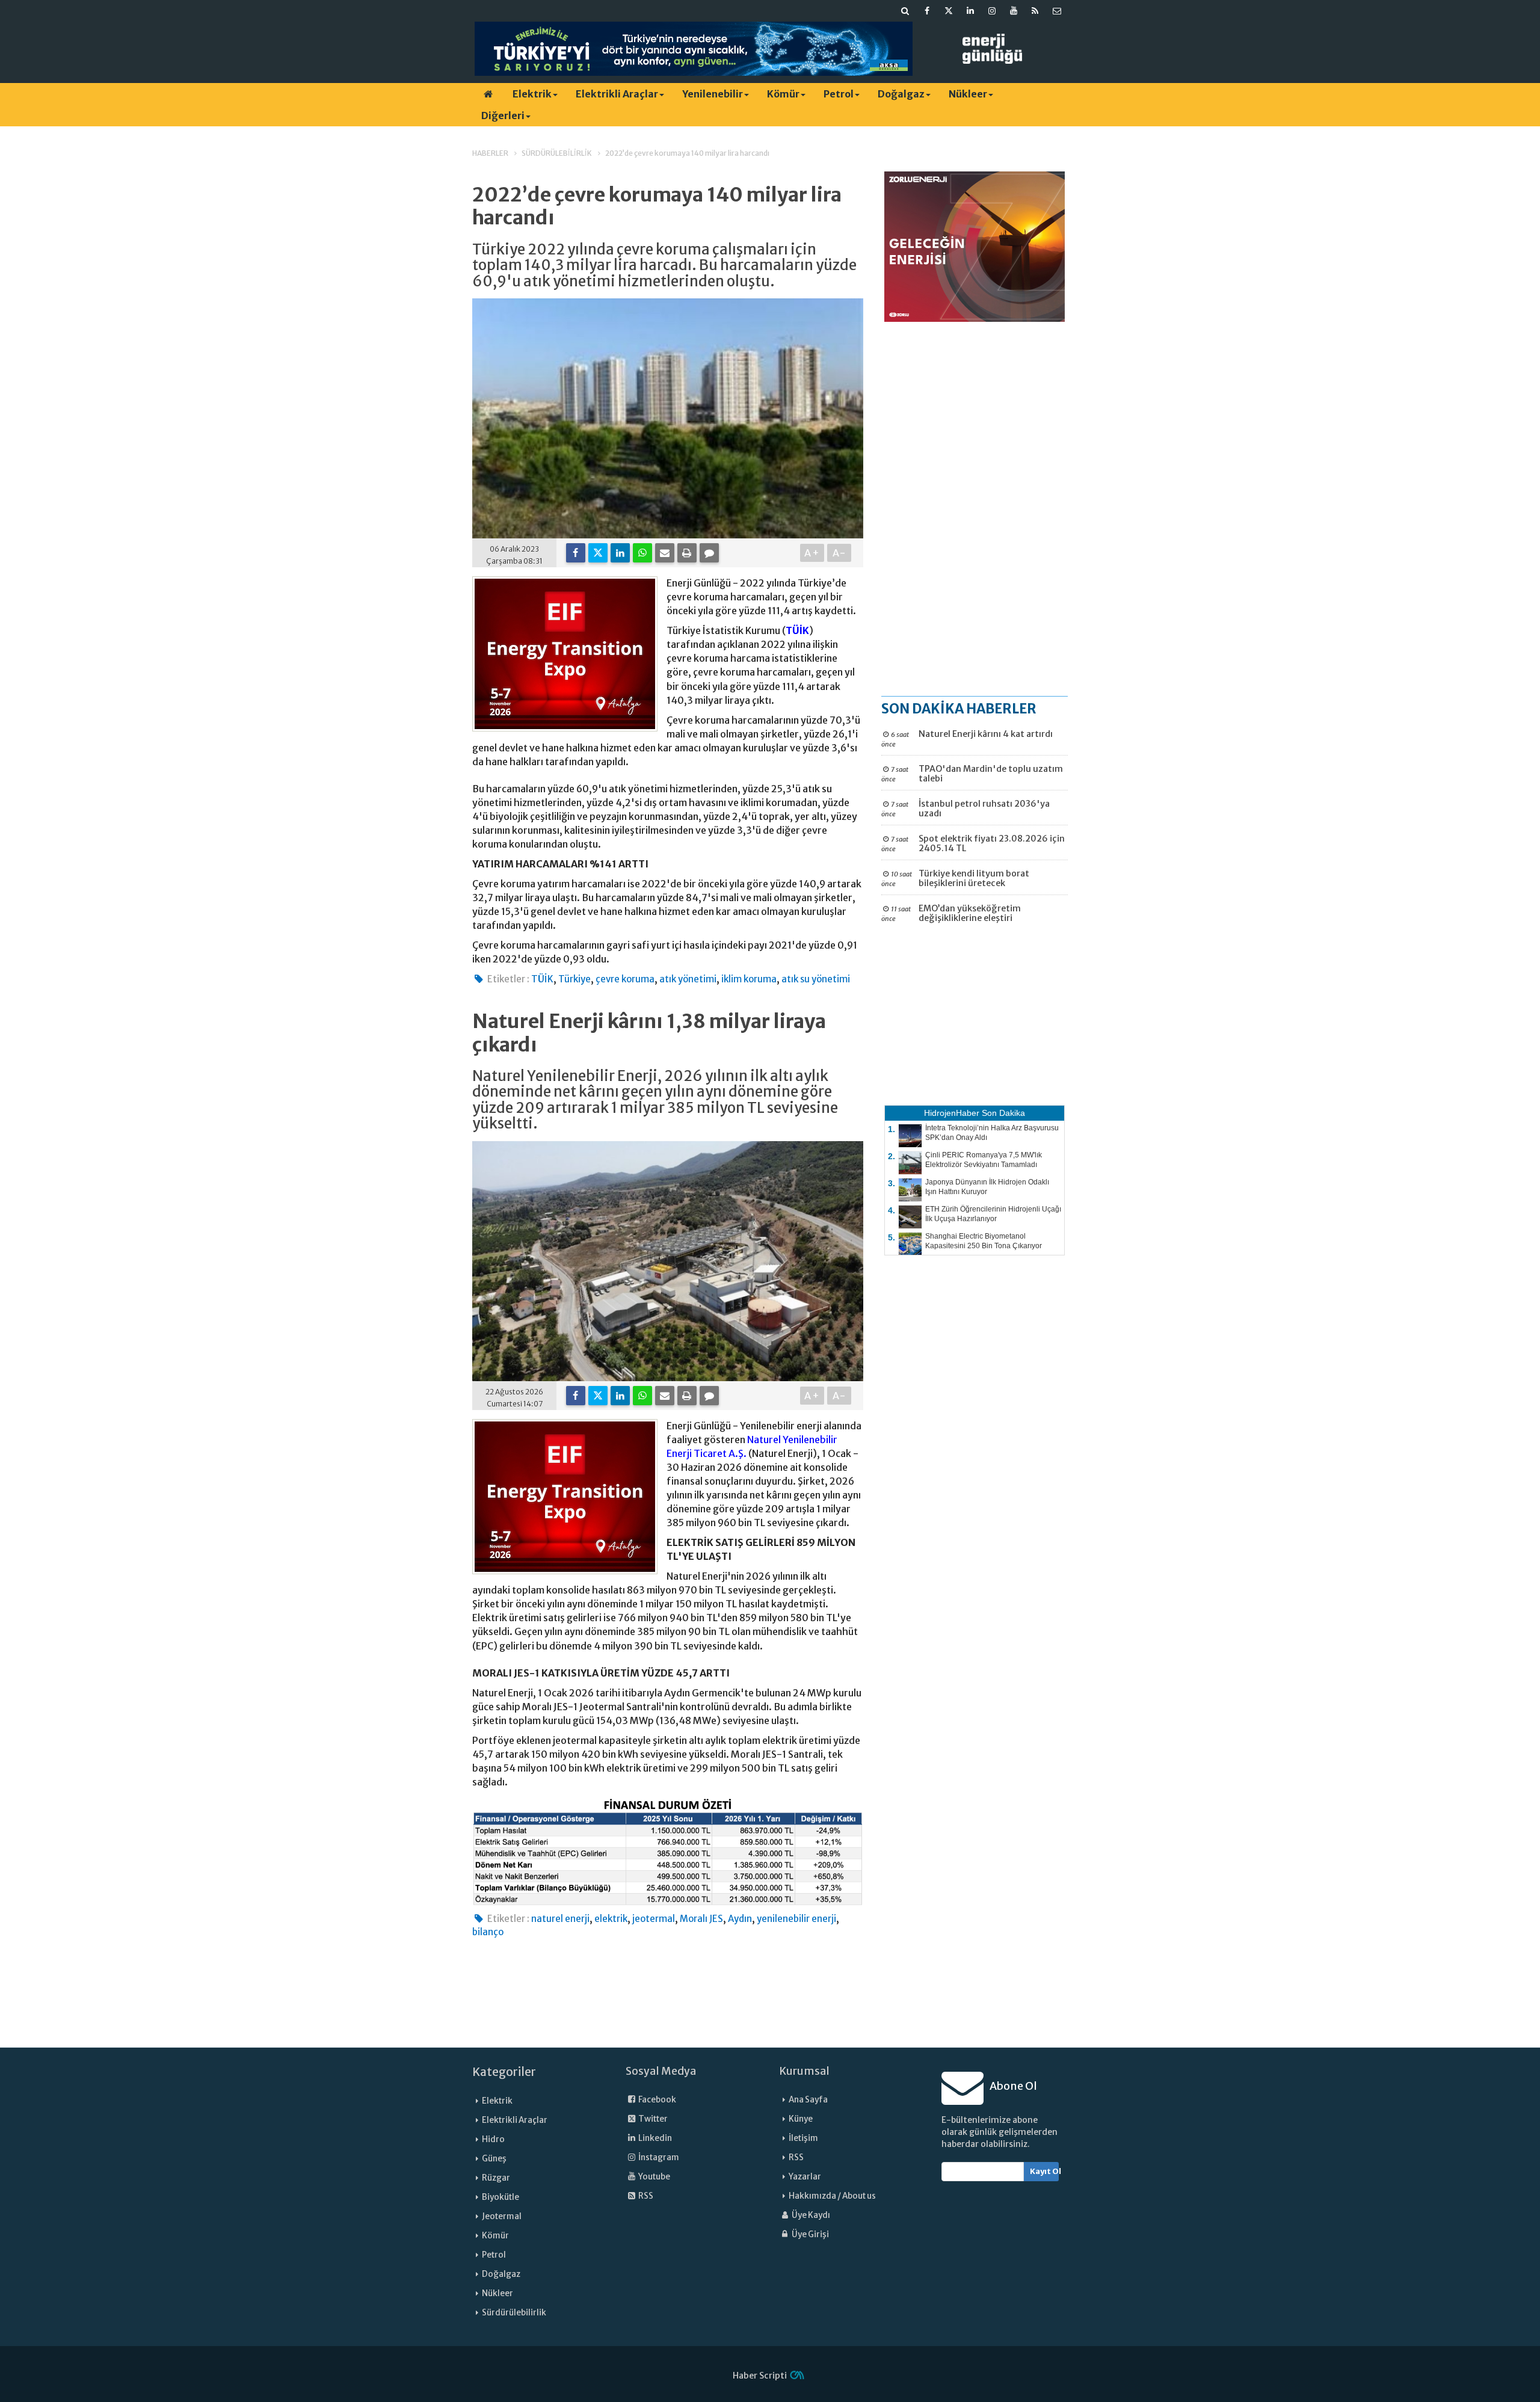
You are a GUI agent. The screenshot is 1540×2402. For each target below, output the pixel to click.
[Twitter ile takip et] (949, 11)
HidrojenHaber (952, 1113)
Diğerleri (503, 115)
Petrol (839, 94)
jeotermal (654, 1919)
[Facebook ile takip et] (927, 11)
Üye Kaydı (810, 2215)
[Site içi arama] (905, 11)
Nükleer (968, 94)
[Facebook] (576, 553)
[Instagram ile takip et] (992, 11)
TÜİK (797, 630)
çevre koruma (625, 979)
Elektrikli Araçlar (617, 94)
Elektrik (532, 94)
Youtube (654, 2177)
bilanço (488, 1932)
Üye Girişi (810, 2234)
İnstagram (658, 2157)
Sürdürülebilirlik (514, 2313)
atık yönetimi (688, 979)
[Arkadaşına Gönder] (665, 553)
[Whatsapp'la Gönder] (642, 553)
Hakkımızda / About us (832, 2196)
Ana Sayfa (808, 2100)
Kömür (783, 94)
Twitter (652, 2119)
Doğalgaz (901, 94)
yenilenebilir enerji (796, 1919)
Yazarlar (805, 2177)
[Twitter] (598, 553)
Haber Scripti (760, 2376)
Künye (801, 2119)
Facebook (657, 2100)
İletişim (803, 2138)
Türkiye (574, 979)
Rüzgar (496, 2178)
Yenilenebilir (713, 94)
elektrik (611, 1919)
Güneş (494, 2159)
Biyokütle (500, 2197)
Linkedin (654, 2138)
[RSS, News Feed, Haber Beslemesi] (1035, 11)
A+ (812, 553)
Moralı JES (701, 1919)
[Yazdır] (687, 553)
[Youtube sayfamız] (1014, 11)
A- (839, 553)
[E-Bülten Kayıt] (1057, 11)
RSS (645, 2196)
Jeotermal (502, 2216)
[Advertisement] (975, 508)
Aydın (740, 1919)
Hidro (493, 2139)
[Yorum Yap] (709, 553)
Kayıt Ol (1045, 2171)
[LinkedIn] (620, 553)
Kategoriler (504, 2072)
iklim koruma (749, 979)
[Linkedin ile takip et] (970, 11)
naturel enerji (560, 1919)
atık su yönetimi (816, 979)
